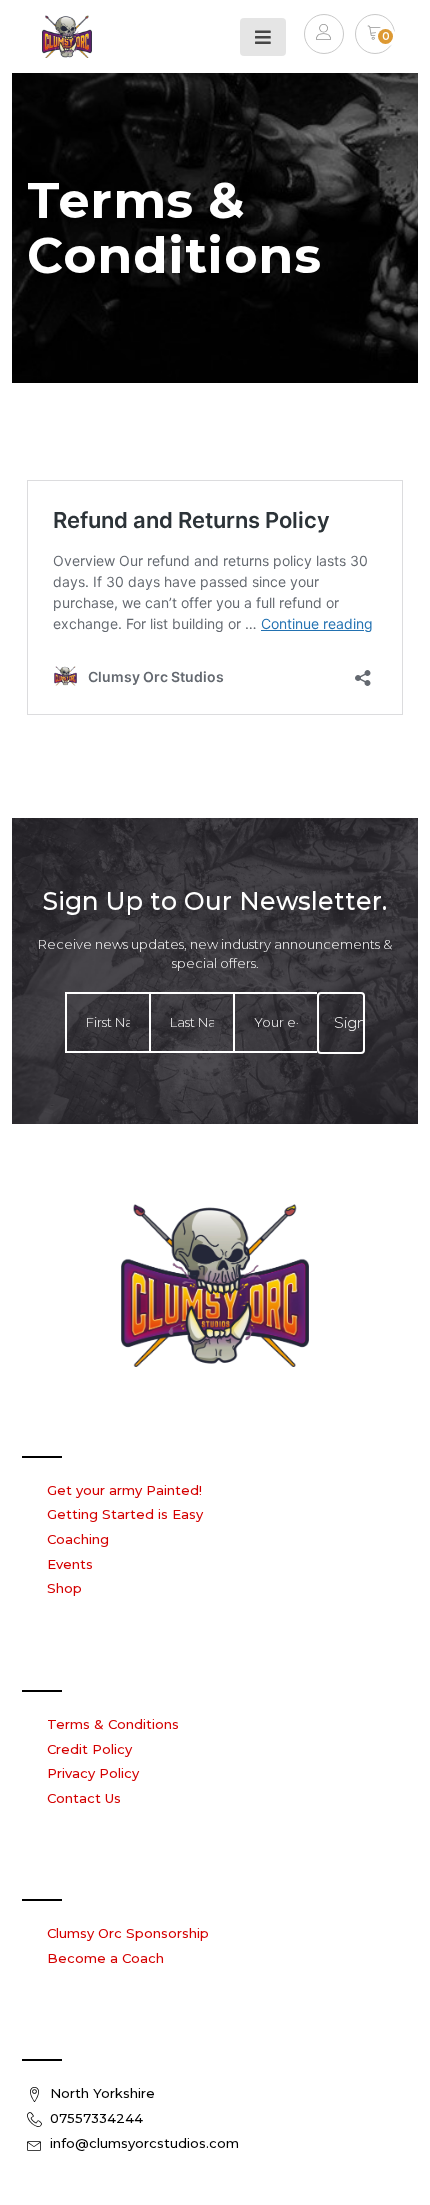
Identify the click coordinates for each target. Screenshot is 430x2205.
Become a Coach (105, 1958)
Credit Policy (89, 1749)
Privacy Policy (93, 1773)
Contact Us (84, 1798)
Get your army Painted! (124, 1490)
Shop (64, 1588)
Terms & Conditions (113, 1724)
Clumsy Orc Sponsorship (128, 1933)
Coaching (78, 1539)
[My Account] (324, 37)
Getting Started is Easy (125, 1514)
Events (70, 1564)
